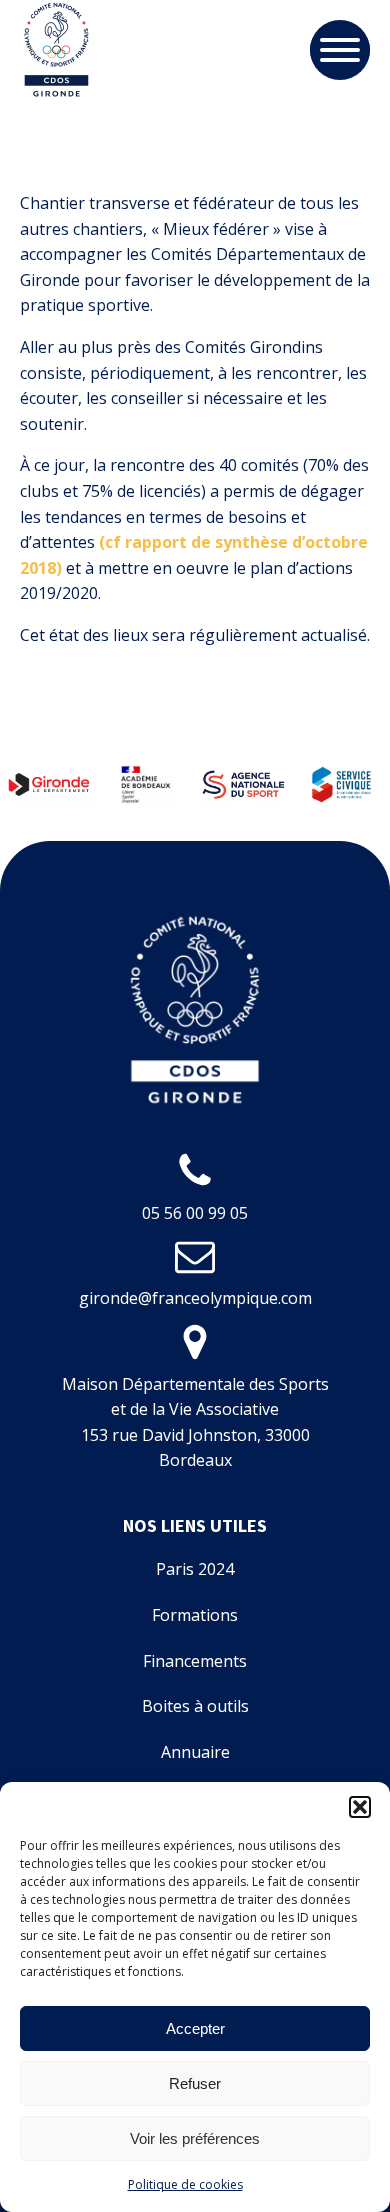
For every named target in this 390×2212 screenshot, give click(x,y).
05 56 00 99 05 (195, 1213)
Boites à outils (195, 1706)
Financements (195, 1661)
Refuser (195, 2083)
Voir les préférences (195, 2138)
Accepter (195, 2028)
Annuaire (195, 1752)
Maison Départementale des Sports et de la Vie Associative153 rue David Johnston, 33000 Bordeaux (195, 1422)
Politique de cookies (185, 2184)
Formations (195, 1615)
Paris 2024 (195, 1569)
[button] (360, 1807)
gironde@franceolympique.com (195, 1298)
